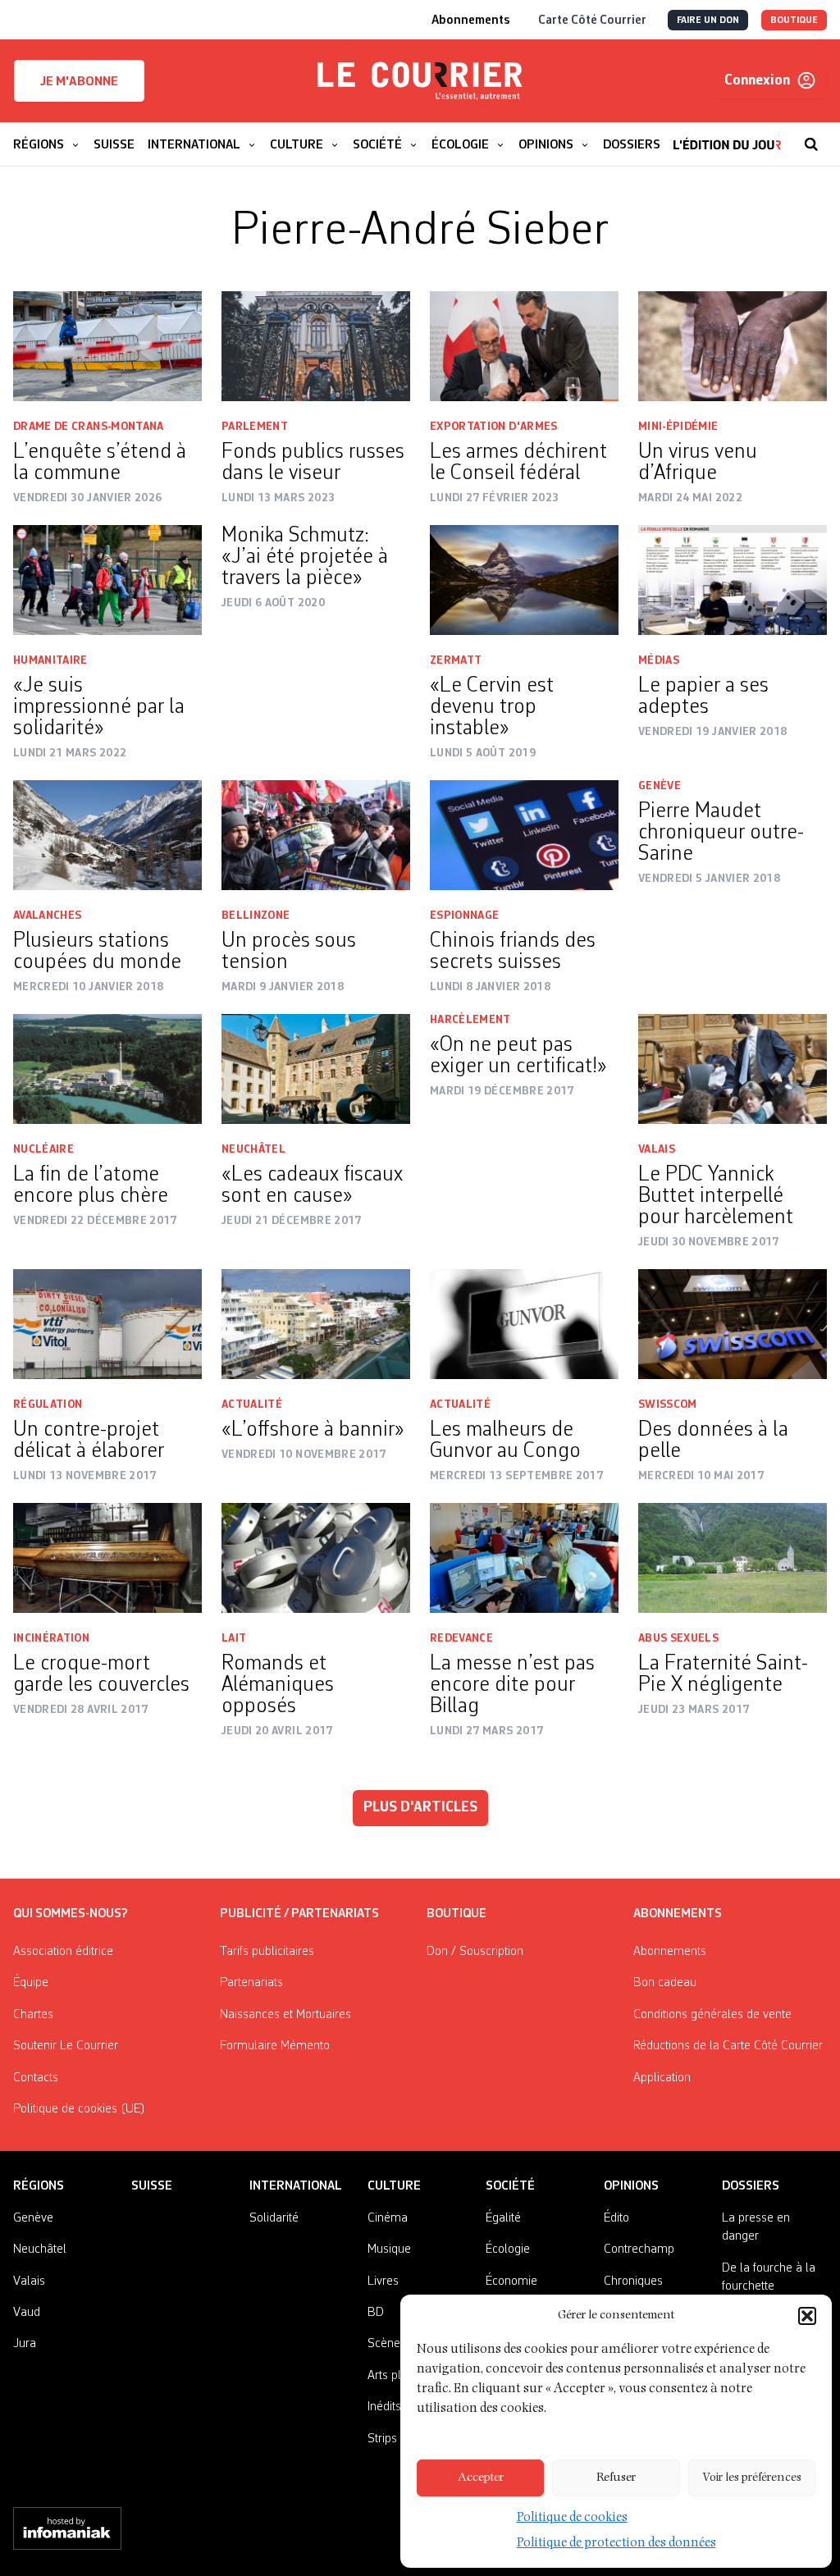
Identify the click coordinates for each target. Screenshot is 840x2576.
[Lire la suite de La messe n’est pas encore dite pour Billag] (524, 1558)
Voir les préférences (752, 2478)
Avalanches (48, 916)
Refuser (616, 2478)
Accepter (481, 2478)
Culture (394, 2186)
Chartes (33, 2015)
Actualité (252, 1404)
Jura (25, 2344)
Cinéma (388, 2218)
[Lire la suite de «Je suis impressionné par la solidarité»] (107, 580)
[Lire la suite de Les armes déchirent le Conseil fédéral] (524, 346)
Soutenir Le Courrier (66, 2046)
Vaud (27, 2313)
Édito (616, 2218)
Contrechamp (639, 2249)
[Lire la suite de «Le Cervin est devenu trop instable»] (524, 580)
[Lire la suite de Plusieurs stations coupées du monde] (107, 835)
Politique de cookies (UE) (79, 2109)
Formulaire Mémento (275, 2046)
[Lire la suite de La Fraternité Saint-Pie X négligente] (733, 1558)
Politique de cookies (572, 2519)
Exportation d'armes (494, 427)
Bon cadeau (665, 1983)
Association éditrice (63, 1952)
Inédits (384, 2407)
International (296, 2186)
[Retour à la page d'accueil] (420, 81)
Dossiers (751, 2186)
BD (376, 2313)
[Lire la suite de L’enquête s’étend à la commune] (107, 346)
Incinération (51, 1638)
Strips (382, 2439)
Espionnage (465, 916)
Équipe (31, 1983)
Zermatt (456, 660)
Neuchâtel (253, 1149)
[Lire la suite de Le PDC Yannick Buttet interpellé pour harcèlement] (733, 1069)
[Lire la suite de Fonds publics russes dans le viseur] (316, 346)
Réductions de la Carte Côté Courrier (728, 2046)
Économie (511, 2281)
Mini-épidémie (678, 427)
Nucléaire (43, 1149)
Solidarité (274, 2218)
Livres (383, 2281)
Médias (659, 660)
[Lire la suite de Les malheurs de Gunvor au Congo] (524, 1324)
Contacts (36, 2078)
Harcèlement (470, 1020)
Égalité (503, 2218)
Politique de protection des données (616, 2544)
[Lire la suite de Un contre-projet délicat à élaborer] (107, 1324)
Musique (389, 2249)
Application (662, 2078)
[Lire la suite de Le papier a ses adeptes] (733, 580)
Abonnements (670, 1952)
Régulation (48, 1404)
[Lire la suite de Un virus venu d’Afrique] (733, 346)
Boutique (457, 1914)
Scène (384, 2344)
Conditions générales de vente (712, 2015)
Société (510, 2186)
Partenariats (251, 1983)
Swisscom (668, 1404)
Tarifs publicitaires (267, 1952)
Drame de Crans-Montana (89, 427)
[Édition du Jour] (727, 136)
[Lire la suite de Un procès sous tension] (316, 835)
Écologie (508, 2249)
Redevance (461, 1638)
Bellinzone (256, 916)
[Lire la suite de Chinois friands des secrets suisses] (524, 835)
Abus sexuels (678, 1638)
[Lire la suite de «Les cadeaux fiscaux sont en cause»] (316, 1069)
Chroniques (633, 2281)
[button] (807, 2316)
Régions (39, 2186)
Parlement (255, 427)
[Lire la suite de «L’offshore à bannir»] (316, 1324)
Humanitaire (50, 660)
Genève (660, 786)
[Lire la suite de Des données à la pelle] (733, 1324)
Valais (657, 1149)
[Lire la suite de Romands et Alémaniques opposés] (316, 1558)
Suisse (152, 2186)
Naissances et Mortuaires (285, 2015)
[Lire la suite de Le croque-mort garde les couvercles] (107, 1558)
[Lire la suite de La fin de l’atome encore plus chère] (107, 1069)
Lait (234, 1638)
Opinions (631, 2186)
